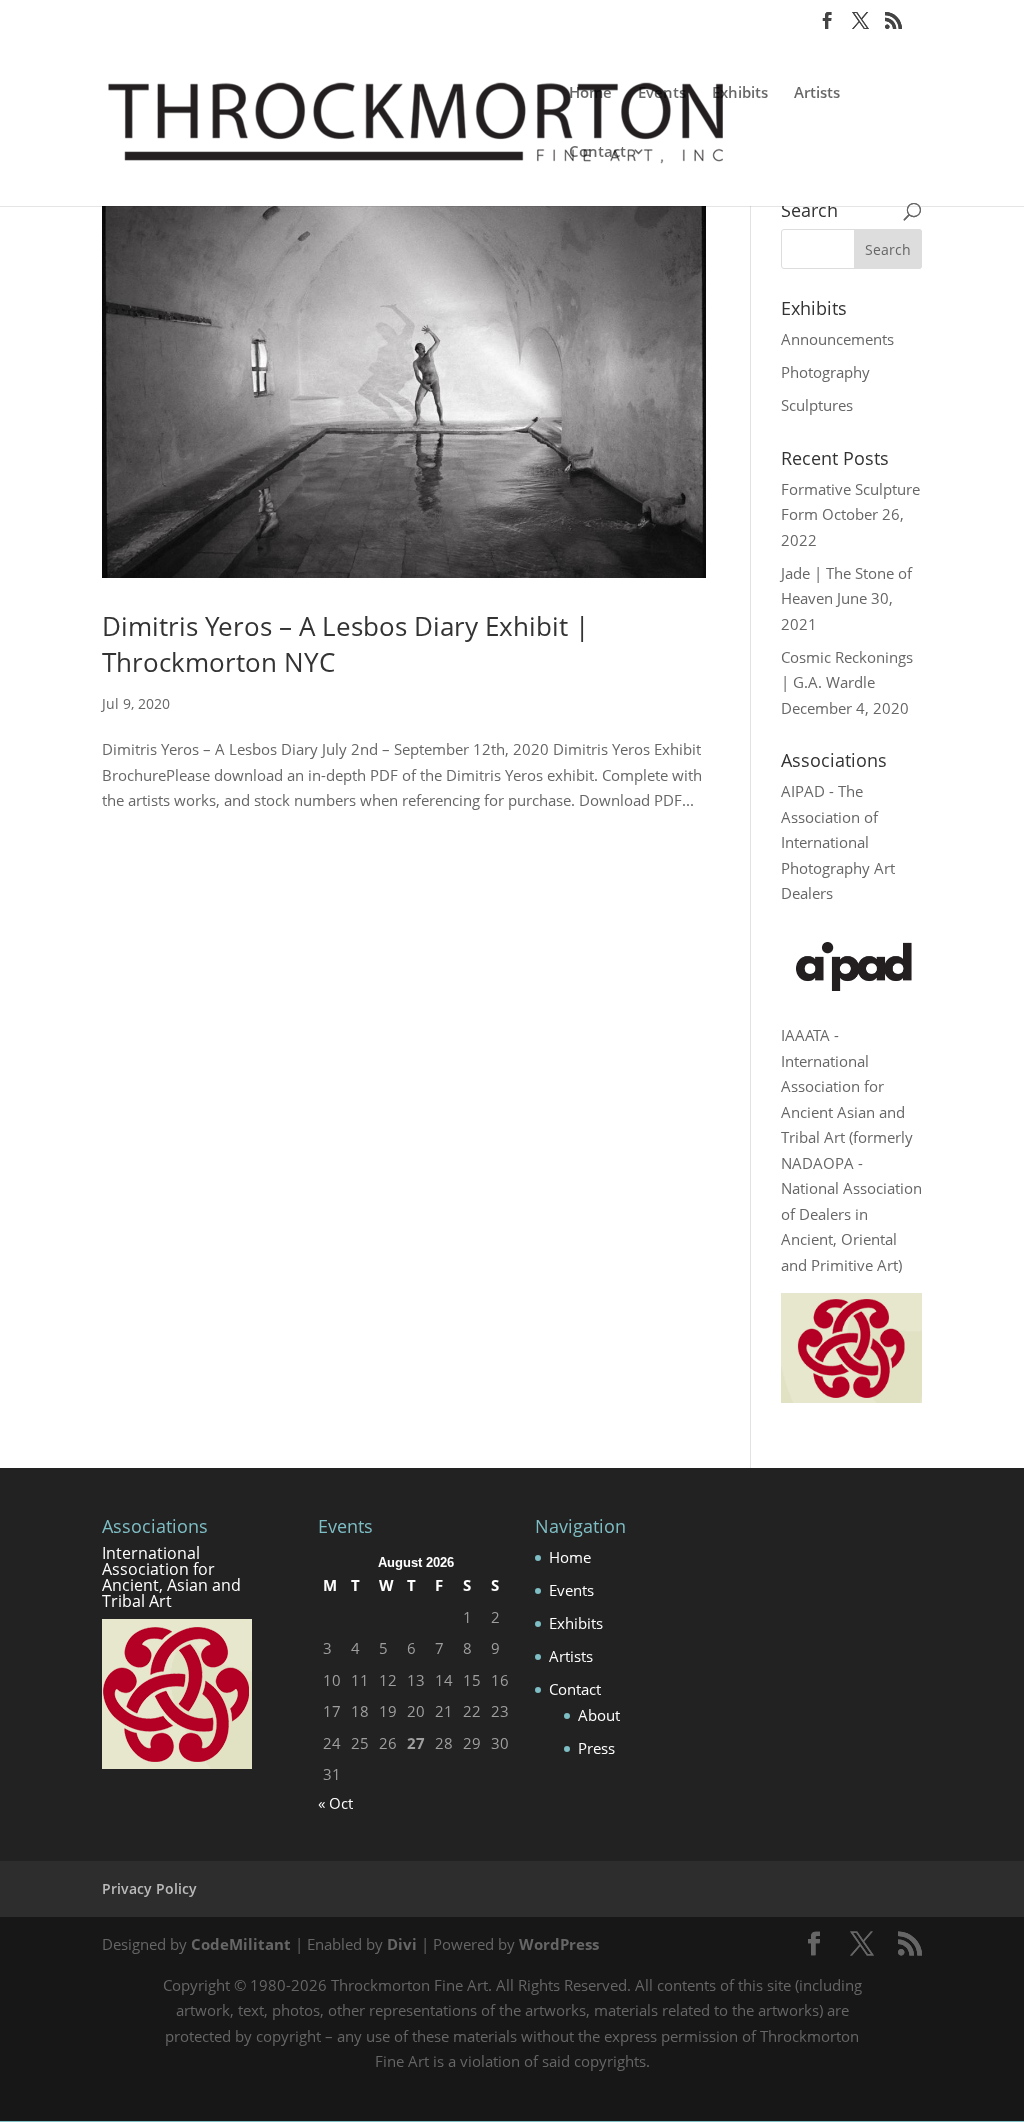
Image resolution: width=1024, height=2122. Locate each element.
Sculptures (817, 405)
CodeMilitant (241, 1944)
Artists (817, 93)
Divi (402, 1944)
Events (662, 93)
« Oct (335, 1803)
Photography (825, 372)
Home (590, 93)
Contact (597, 152)
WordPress (559, 1944)
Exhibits (740, 93)
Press (596, 1748)
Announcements (837, 339)
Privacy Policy (149, 1888)
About (599, 1715)
